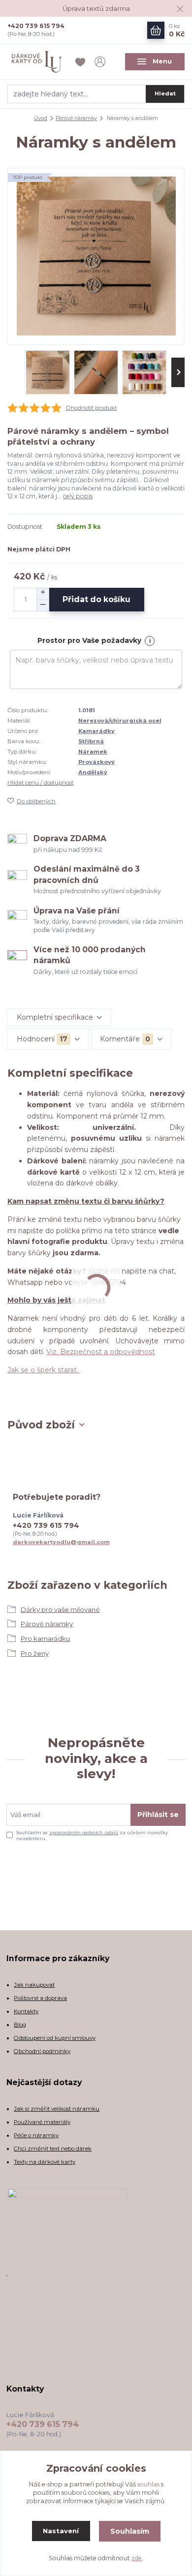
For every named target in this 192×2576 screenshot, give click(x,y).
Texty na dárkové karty (45, 2162)
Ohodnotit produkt (91, 408)
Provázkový (96, 762)
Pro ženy (35, 1653)
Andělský (93, 772)
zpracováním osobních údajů (84, 1833)
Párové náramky (76, 118)
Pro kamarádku (45, 1638)
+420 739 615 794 (36, 26)
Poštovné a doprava (40, 1998)
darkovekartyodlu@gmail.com (61, 1542)
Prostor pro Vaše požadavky (89, 640)
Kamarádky (96, 731)
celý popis (78, 496)
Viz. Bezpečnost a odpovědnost (101, 1352)
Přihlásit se (158, 1815)
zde (137, 2558)
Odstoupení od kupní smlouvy (55, 2038)
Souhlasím (130, 2531)
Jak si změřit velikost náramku (57, 2109)
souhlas (148, 2484)
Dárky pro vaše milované (60, 1609)
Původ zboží (41, 1425)
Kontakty (26, 2011)
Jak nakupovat (34, 1985)
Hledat (165, 93)
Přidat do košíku (96, 599)
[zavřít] (180, 10)
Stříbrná (91, 741)
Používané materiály (42, 2122)
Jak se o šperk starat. (44, 1370)
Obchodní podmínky (42, 2051)
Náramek (93, 752)
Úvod (41, 118)
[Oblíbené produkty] (82, 62)
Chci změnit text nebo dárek (53, 2149)
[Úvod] (37, 62)
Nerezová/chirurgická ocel (120, 721)
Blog (20, 2025)
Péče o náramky (36, 2135)
